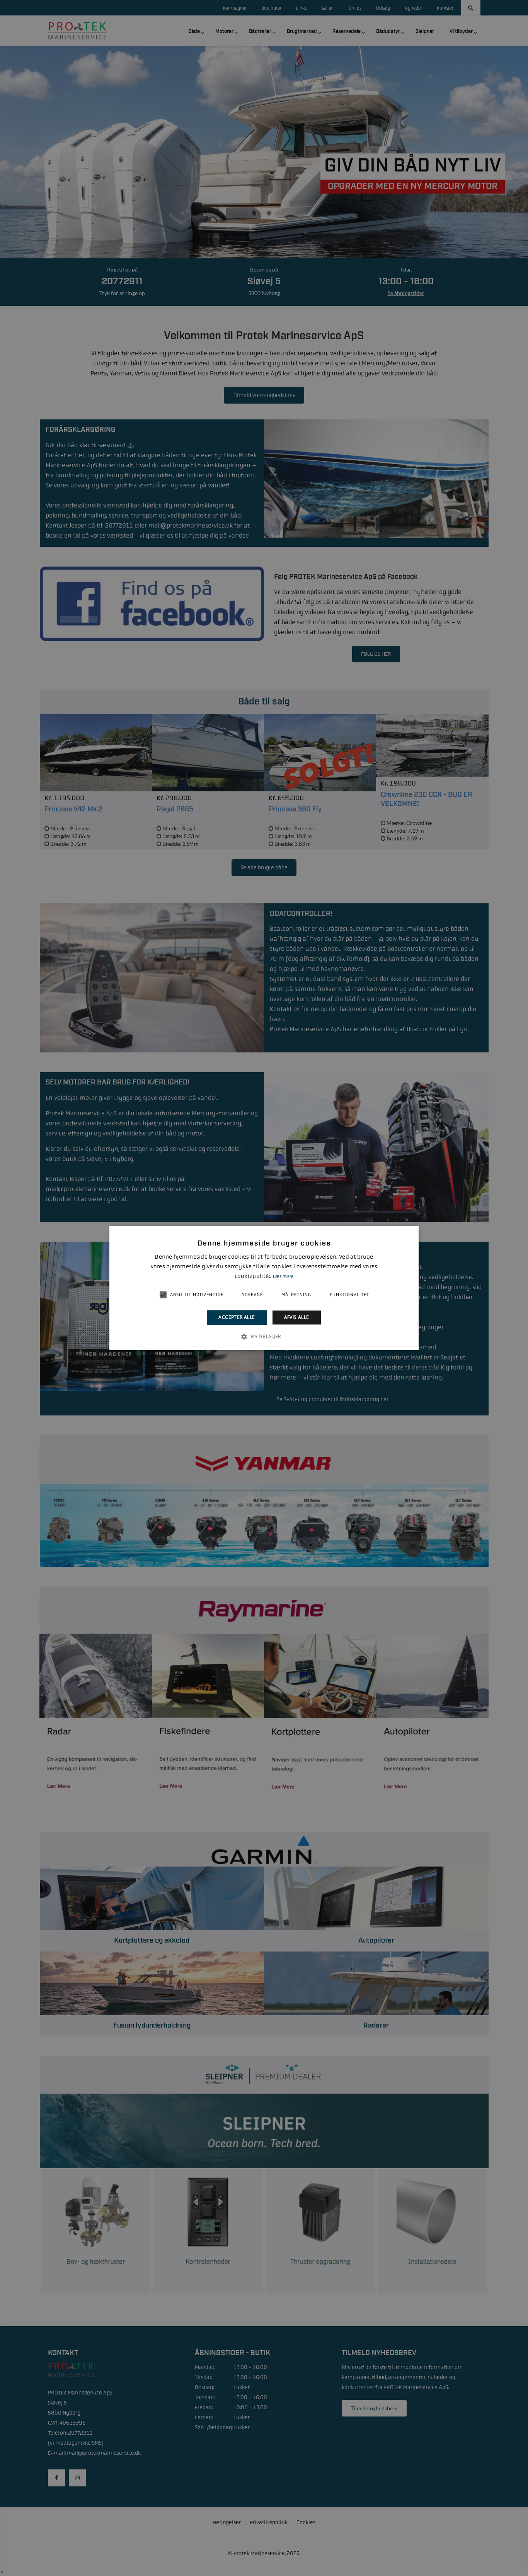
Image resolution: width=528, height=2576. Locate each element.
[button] (264, 1337)
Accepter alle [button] (237, 1317)
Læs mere (283, 1276)
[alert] (264, 1288)
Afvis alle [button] (297, 1317)
